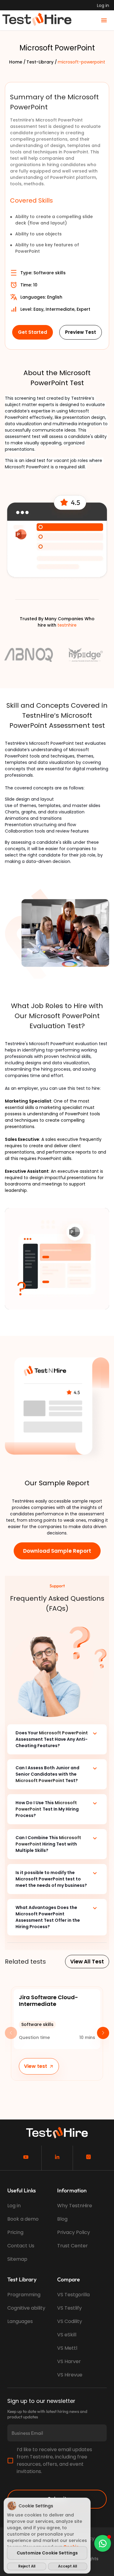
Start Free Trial (57, 1270)
